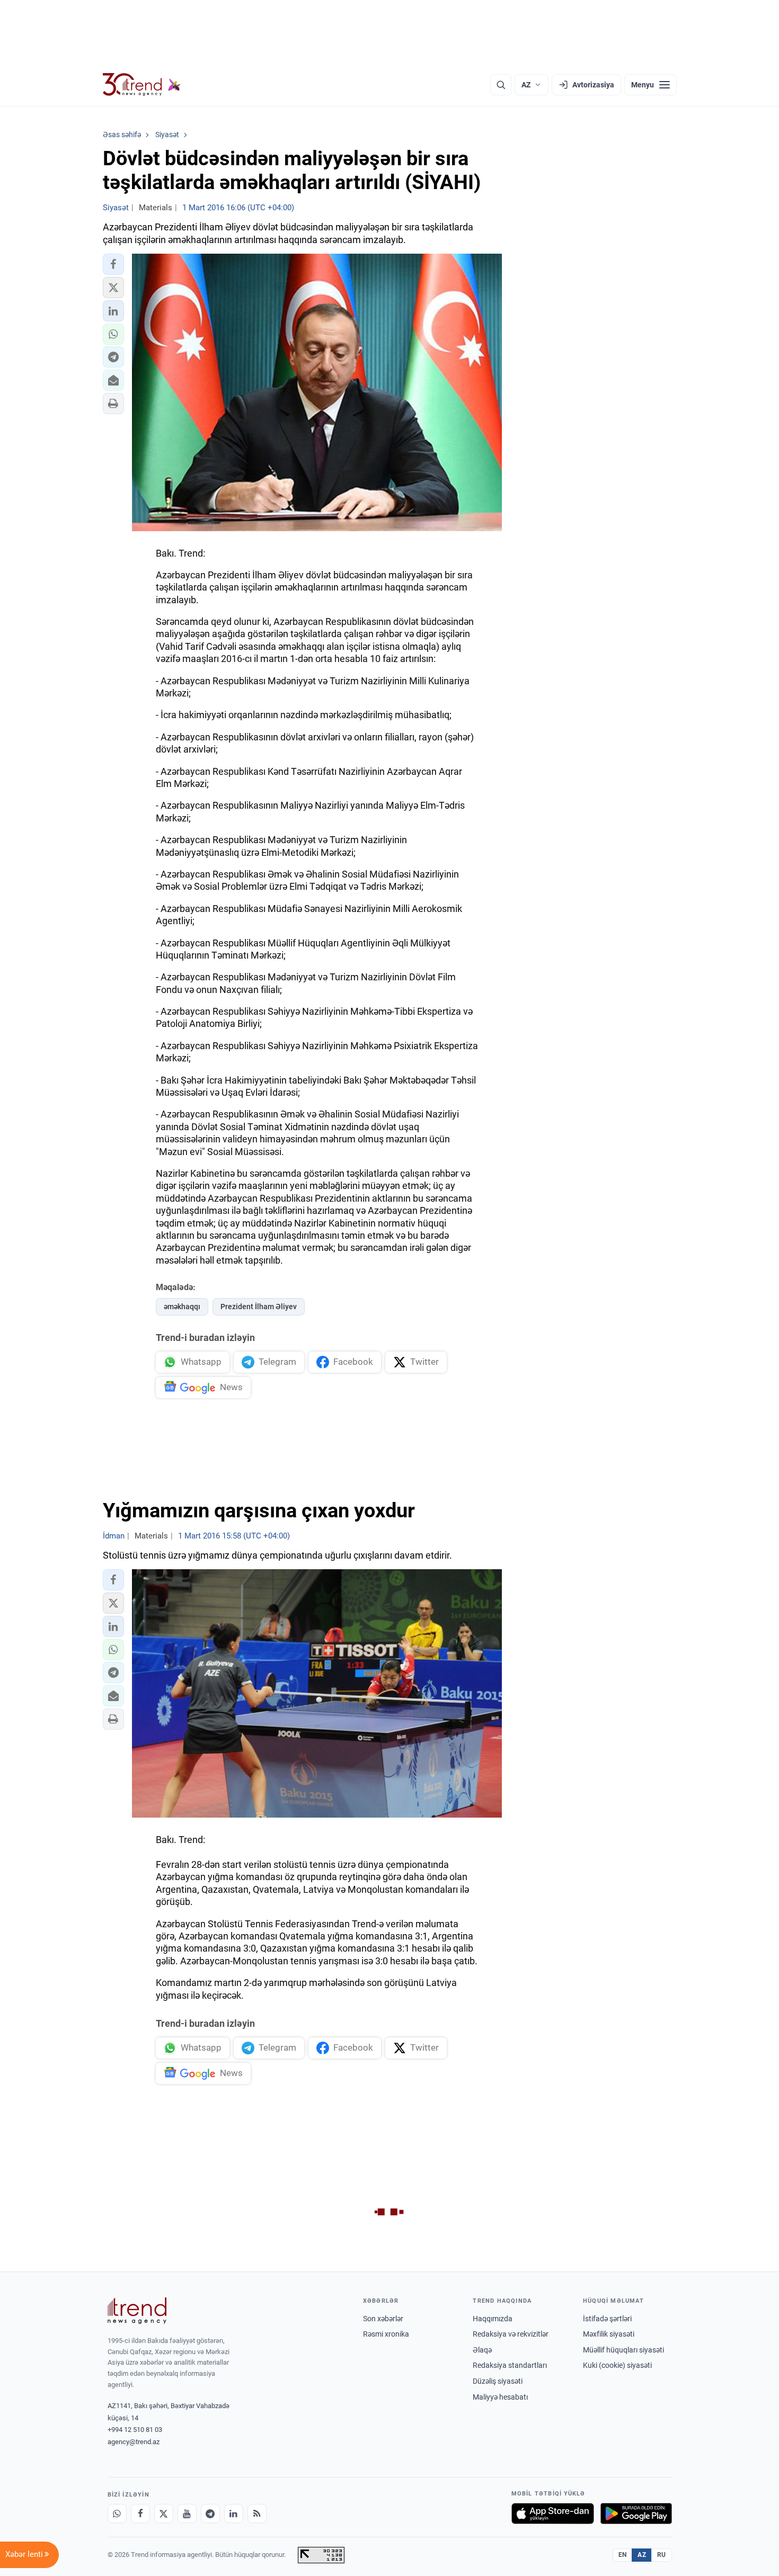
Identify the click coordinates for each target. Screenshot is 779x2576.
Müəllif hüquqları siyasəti (623, 2350)
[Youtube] (187, 2514)
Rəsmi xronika (386, 2334)
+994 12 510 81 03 (135, 2430)
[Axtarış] (501, 85)
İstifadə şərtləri (607, 2319)
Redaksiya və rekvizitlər (511, 2334)
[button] (113, 264)
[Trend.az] (142, 85)
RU (662, 2555)
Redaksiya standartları (510, 2365)
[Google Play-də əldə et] (636, 2514)
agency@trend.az (134, 2442)
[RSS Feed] (257, 2514)
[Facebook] (140, 2514)
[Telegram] (210, 2514)
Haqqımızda (493, 2319)
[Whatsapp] (117, 2514)
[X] (164, 2514)
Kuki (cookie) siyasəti (617, 2365)
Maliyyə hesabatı (500, 2397)
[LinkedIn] (234, 2514)
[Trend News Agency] (137, 2311)
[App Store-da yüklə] (553, 2514)
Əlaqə (482, 2350)
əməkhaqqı (182, 1307)
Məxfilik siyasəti (609, 2334)
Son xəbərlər (383, 2319)
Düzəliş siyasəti (498, 2381)
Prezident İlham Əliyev (259, 1307)
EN (623, 2555)
